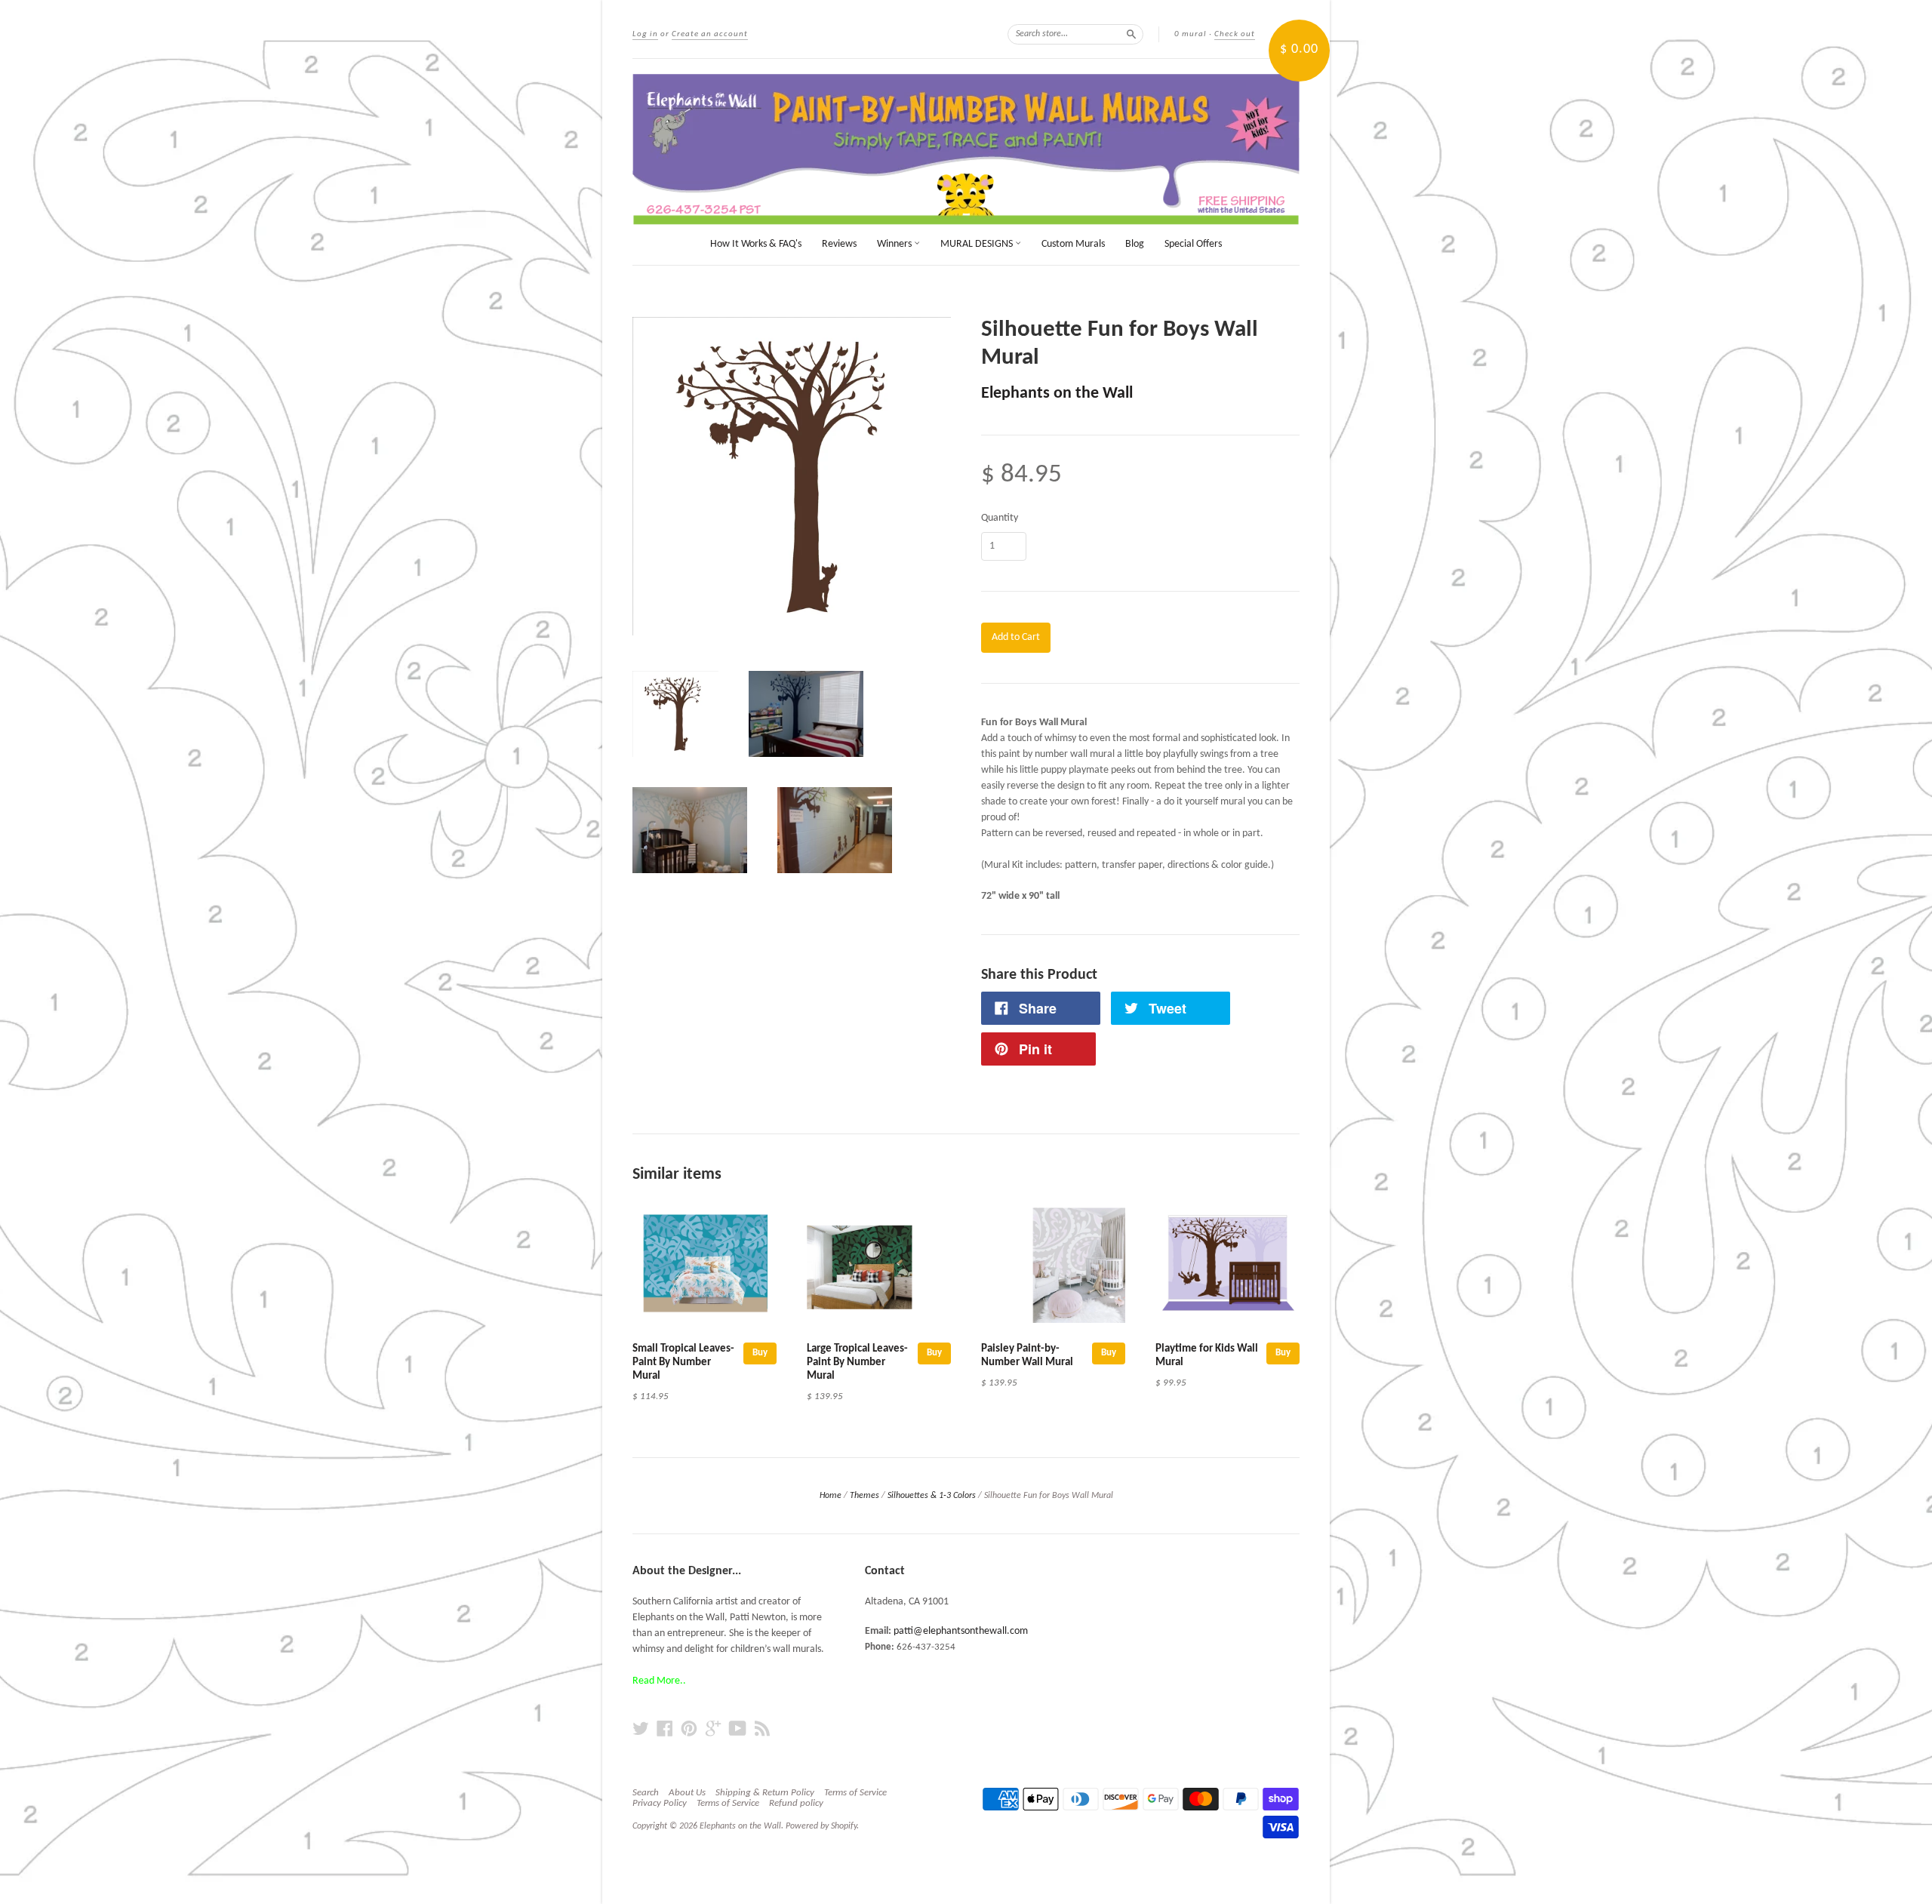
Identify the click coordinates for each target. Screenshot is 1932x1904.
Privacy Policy (660, 1803)
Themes (864, 1496)
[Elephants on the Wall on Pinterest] (689, 1729)
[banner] (966, 149)
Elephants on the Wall (1057, 394)
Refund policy (796, 1803)
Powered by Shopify (821, 1826)
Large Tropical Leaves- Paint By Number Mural (857, 1363)
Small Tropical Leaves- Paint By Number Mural (683, 1363)
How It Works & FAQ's (756, 244)
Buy (760, 1353)
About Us (687, 1793)
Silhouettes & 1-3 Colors (932, 1496)
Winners (895, 244)
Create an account (710, 34)
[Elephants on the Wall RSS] (762, 1729)
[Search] (1131, 34)
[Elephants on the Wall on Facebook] (665, 1729)
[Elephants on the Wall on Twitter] (641, 1729)
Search (646, 1793)
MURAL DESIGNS (978, 244)
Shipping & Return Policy (765, 1793)
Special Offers (1193, 244)
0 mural (1191, 34)
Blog (1135, 244)
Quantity (1000, 518)
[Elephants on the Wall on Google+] (713, 1729)
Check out (1235, 34)
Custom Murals (1073, 244)
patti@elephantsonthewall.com (961, 1631)
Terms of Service (855, 1793)
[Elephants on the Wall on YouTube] (738, 1729)
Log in (645, 34)
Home (831, 1496)
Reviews (839, 244)
